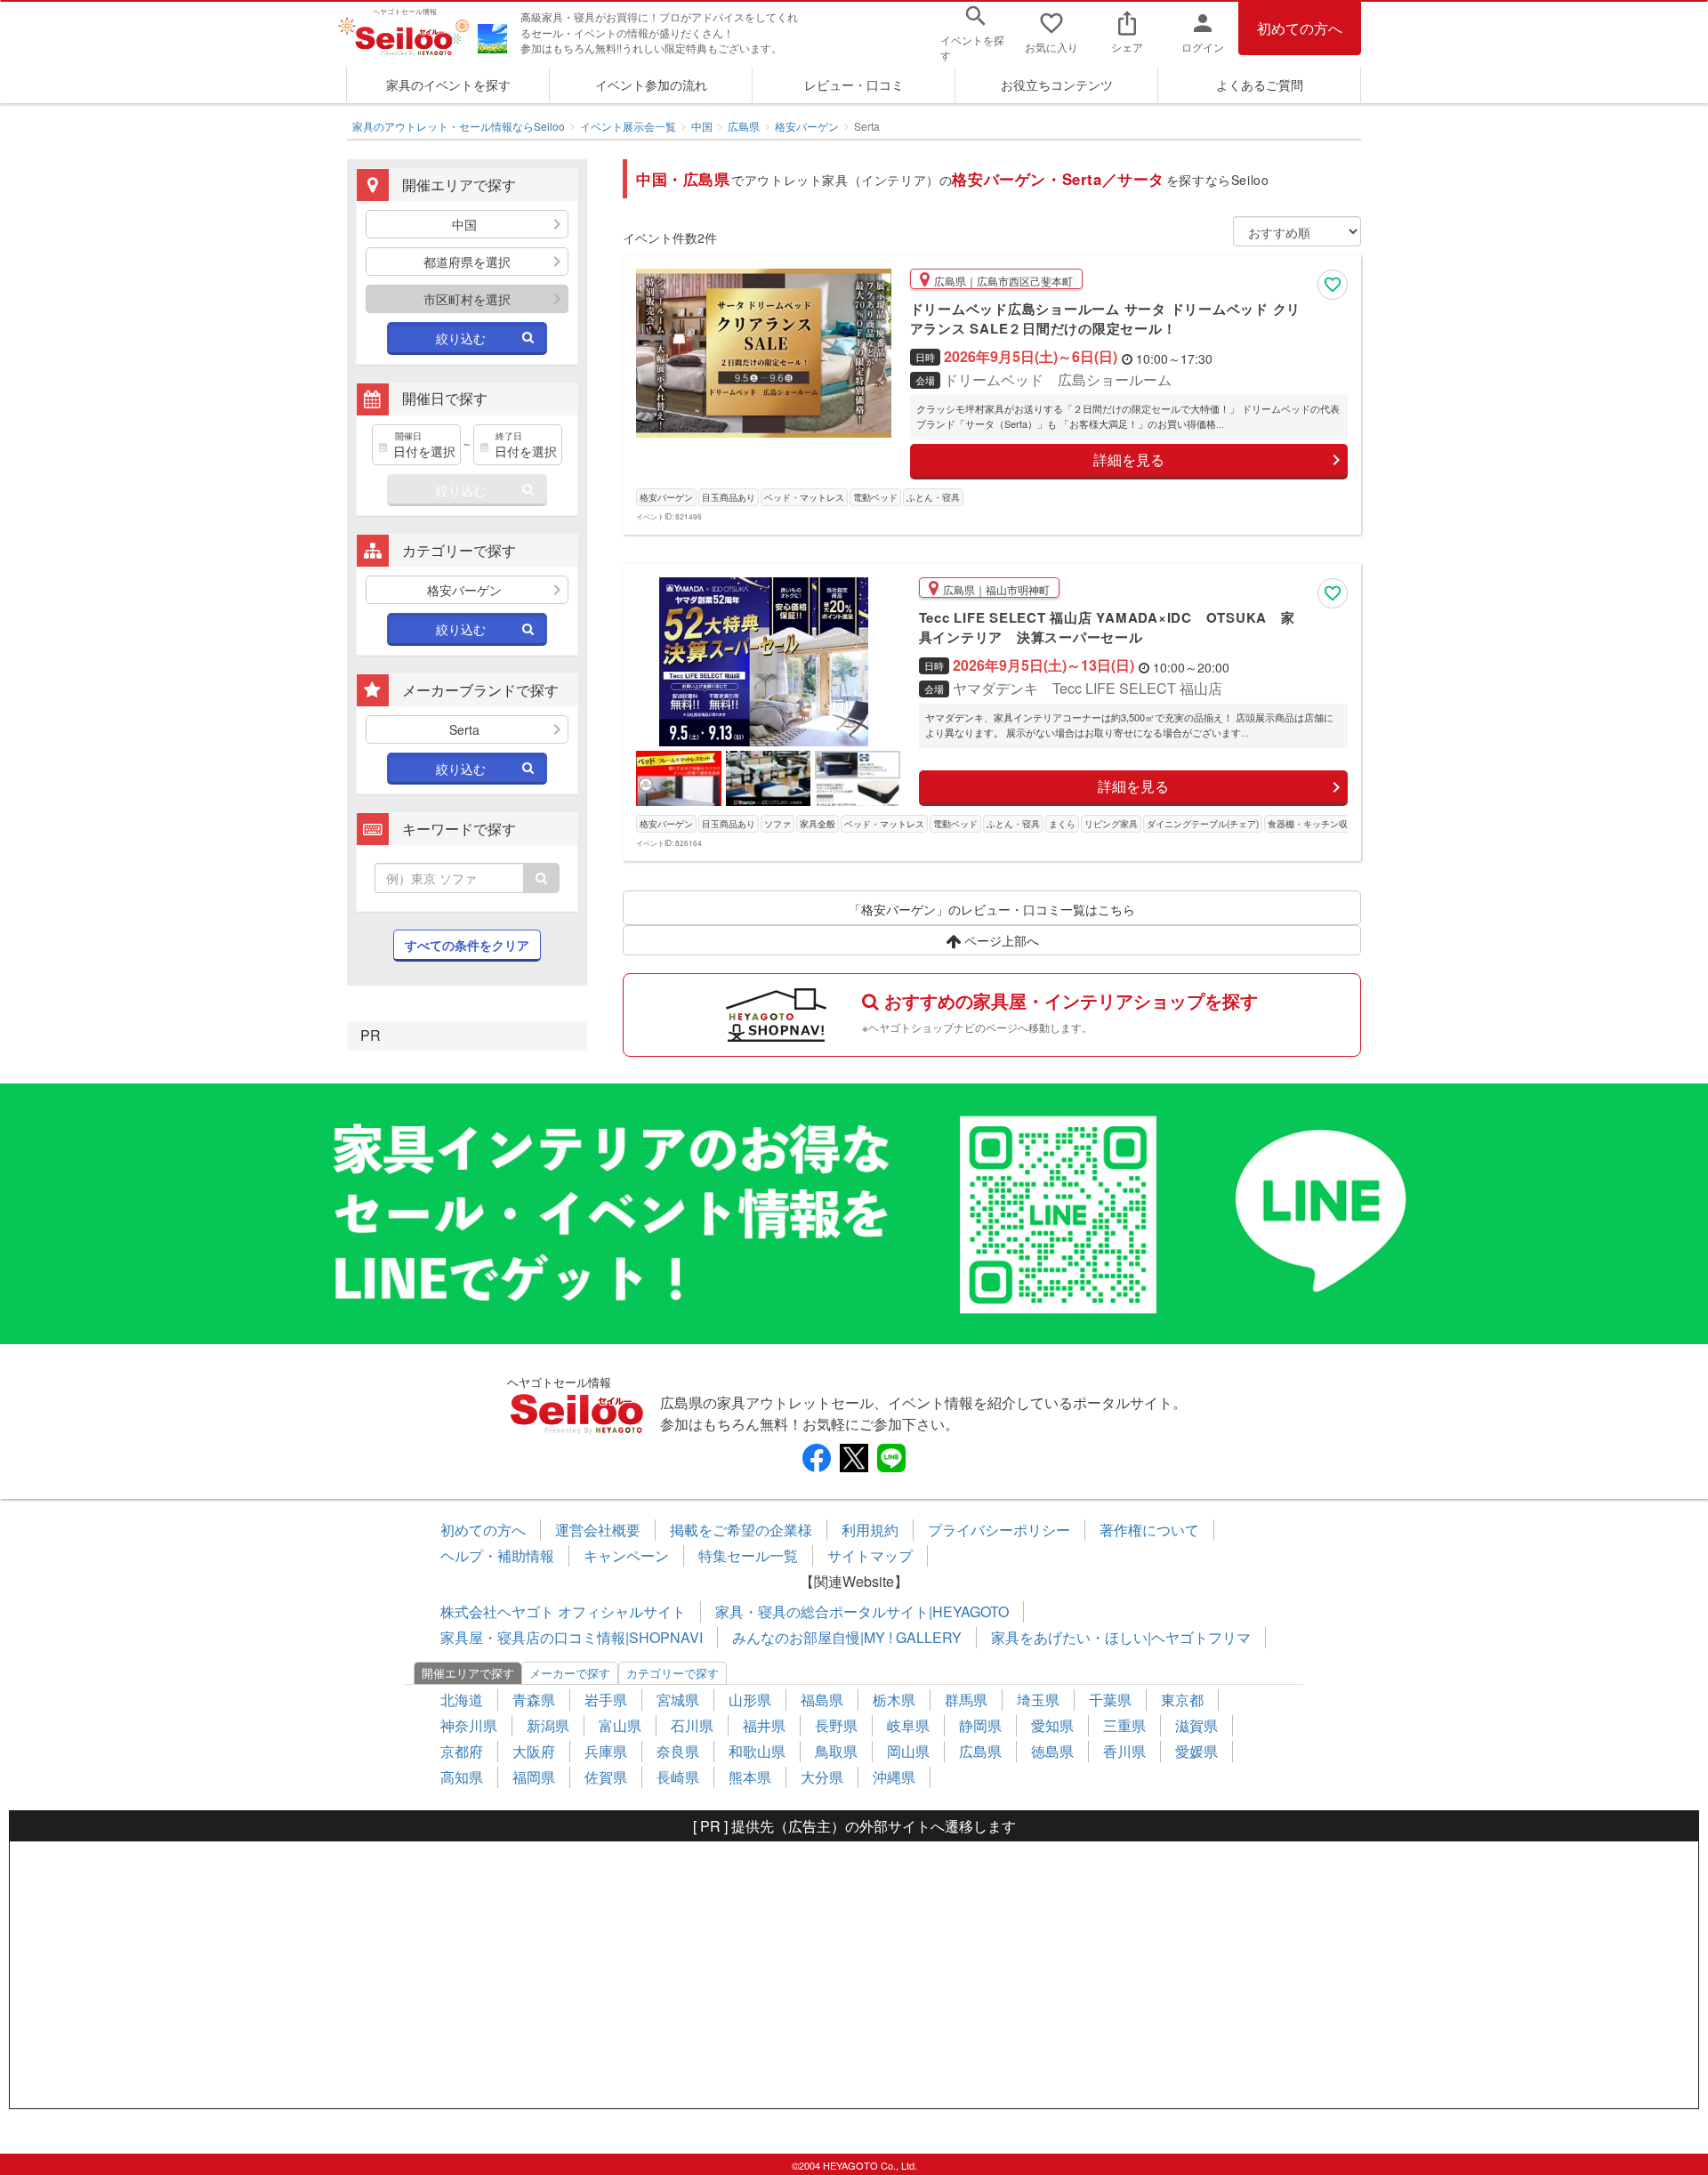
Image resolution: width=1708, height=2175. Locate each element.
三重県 (1124, 1725)
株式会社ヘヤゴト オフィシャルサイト (563, 1611)
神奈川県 (469, 1725)
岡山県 (908, 1751)
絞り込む (461, 338)
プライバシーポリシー (999, 1530)
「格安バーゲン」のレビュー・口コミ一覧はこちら (992, 909)
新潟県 (548, 1725)
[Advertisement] (854, 1975)
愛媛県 (1196, 1751)
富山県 (620, 1725)
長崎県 (678, 1777)
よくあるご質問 (1260, 85)
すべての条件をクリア (467, 945)
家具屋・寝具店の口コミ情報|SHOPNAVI (572, 1637)
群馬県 (966, 1700)
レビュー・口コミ (854, 85)
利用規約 (870, 1530)
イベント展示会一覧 (628, 126)
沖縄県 (894, 1777)
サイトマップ (870, 1555)
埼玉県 (1038, 1700)
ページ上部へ (1000, 940)
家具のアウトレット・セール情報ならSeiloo (459, 126)
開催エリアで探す (468, 1673)
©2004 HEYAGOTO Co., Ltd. (854, 2165)
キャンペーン (626, 1555)
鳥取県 (836, 1751)
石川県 (692, 1725)
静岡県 (980, 1725)
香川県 (1124, 1751)
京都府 (462, 1751)
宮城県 (678, 1700)
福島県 (822, 1700)
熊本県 (750, 1777)
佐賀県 (606, 1777)
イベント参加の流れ (651, 85)
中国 (702, 126)
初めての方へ (1300, 28)
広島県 (744, 126)
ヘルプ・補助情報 (497, 1555)
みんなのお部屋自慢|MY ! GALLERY (847, 1637)
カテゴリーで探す (673, 1673)
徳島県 (1052, 1751)
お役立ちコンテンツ (1057, 85)
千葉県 (1110, 1700)
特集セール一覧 (748, 1555)
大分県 (822, 1777)
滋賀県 (1196, 1725)
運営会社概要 (598, 1530)
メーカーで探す (570, 1673)
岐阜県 (908, 1725)
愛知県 (1052, 1725)
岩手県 (606, 1700)
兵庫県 (606, 1751)
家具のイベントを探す (448, 85)
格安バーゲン (807, 126)
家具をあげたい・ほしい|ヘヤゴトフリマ (1121, 1637)
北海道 (462, 1700)
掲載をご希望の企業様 (741, 1530)
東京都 (1182, 1700)
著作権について (1149, 1530)
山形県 (750, 1700)
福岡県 (534, 1777)
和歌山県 (757, 1751)
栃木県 (894, 1700)
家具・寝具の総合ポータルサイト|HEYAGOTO (862, 1611)
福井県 (764, 1725)
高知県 (462, 1777)
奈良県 (678, 1751)
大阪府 (534, 1751)
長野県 (836, 1725)
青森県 (534, 1700)
